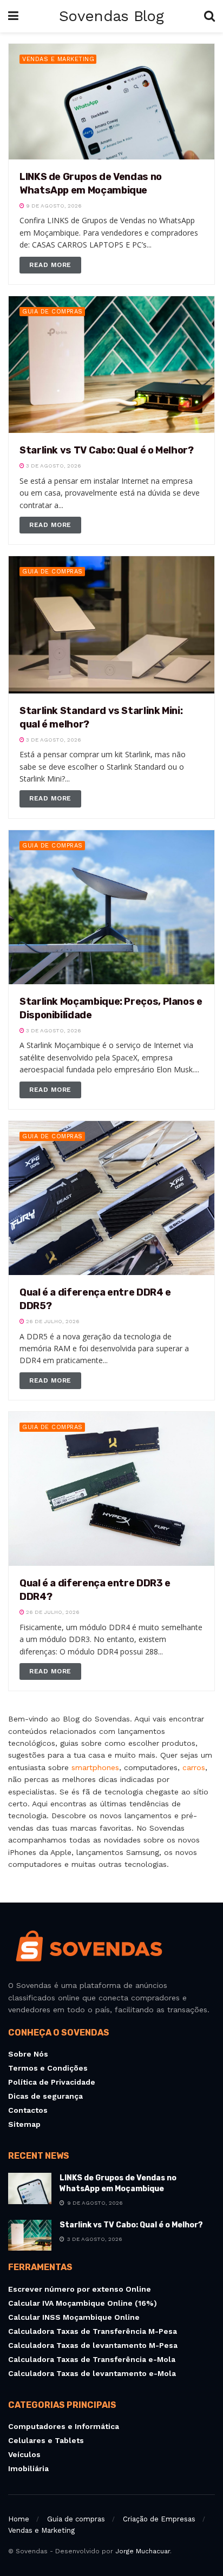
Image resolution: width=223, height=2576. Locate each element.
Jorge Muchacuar (143, 2551)
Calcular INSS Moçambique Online (74, 2317)
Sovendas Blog (111, 16)
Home (19, 2519)
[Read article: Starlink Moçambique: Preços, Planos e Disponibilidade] (111, 907)
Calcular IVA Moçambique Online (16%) (83, 2303)
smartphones (95, 1767)
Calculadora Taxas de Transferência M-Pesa (93, 2331)
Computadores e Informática (64, 2426)
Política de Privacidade (52, 2082)
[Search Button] (209, 16)
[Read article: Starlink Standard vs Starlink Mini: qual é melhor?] (111, 625)
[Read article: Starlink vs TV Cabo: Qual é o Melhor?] (111, 365)
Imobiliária (28, 2468)
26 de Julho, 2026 (52, 1321)
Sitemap (24, 2124)
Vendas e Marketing (58, 59)
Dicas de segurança (45, 2096)
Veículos (24, 2454)
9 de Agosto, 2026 (53, 206)
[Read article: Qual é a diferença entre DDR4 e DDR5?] (111, 1198)
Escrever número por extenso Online (80, 2289)
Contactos (28, 2110)
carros (194, 1767)
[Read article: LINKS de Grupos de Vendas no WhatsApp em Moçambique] (111, 102)
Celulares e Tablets (46, 2440)
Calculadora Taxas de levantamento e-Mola (92, 2373)
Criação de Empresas (159, 2519)
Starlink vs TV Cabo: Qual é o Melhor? (107, 450)
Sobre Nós (28, 2054)
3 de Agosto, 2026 (53, 466)
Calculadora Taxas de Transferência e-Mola (92, 2359)
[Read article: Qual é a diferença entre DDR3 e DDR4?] (111, 1489)
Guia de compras (53, 312)
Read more (55, 265)
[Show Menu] (13, 16)
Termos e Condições (48, 2068)
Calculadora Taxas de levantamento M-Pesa (93, 2345)
